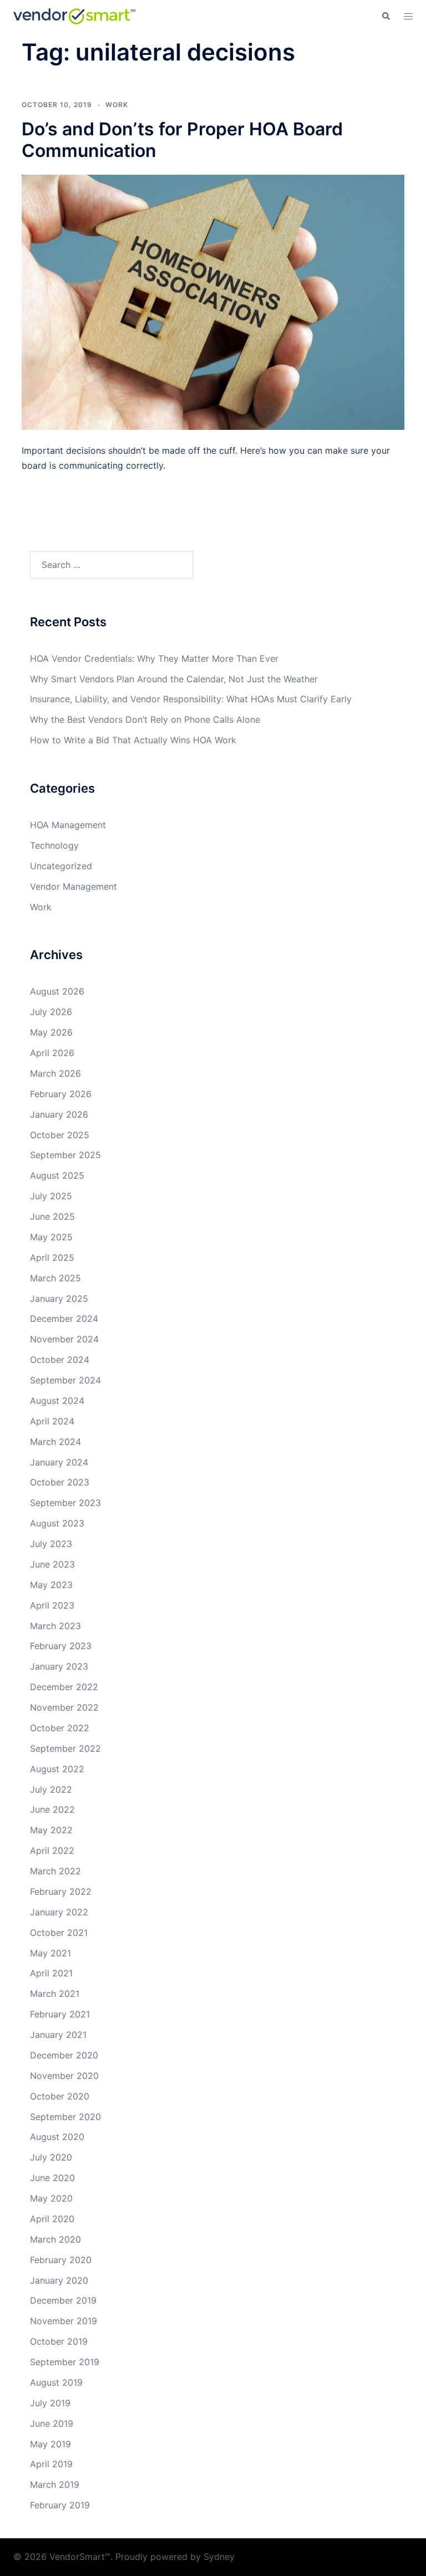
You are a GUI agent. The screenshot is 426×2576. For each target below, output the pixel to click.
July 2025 (51, 1196)
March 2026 (55, 1073)
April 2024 (52, 1421)
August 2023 (57, 1523)
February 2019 (60, 2505)
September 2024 (65, 1380)
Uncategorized (61, 866)
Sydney (219, 2557)
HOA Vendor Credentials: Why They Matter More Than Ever (154, 658)
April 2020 (52, 2219)
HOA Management (68, 825)
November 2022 (64, 1707)
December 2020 (64, 2055)
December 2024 (64, 1319)
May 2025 (51, 1237)
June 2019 (52, 2423)
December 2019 (63, 2300)
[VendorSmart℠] (74, 16)
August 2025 (57, 1175)
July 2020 (51, 2157)
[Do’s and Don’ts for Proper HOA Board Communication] (213, 301)
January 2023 (59, 1666)
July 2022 (51, 1789)
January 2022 (59, 1912)
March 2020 (55, 2239)
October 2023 (60, 1482)
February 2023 (61, 1646)
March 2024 (55, 1442)
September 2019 (65, 2362)
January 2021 (58, 2035)
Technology (54, 845)
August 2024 (57, 1401)
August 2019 (56, 2382)
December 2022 (64, 1687)
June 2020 (52, 2178)
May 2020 (51, 2198)
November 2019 (64, 2321)
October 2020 (60, 2096)
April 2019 (51, 2464)
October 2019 (59, 2341)
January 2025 (59, 1299)
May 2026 (51, 1032)
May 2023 (51, 1585)
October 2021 (59, 1933)
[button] (386, 16)
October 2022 (60, 1728)
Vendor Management (73, 886)
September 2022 (65, 1748)
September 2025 (65, 1155)
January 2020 (59, 2280)
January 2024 (59, 1462)
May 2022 (51, 1830)
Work (117, 105)
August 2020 (57, 2137)
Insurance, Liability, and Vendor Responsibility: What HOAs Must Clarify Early (191, 699)
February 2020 (61, 2260)
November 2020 (64, 2076)
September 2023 (65, 1503)
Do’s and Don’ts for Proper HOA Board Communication (182, 140)
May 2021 (50, 1953)
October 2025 (60, 1135)
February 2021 (60, 2014)
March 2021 (55, 1994)
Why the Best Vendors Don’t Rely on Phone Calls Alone (145, 719)
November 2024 (64, 1339)
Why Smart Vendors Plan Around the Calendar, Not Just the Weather (174, 679)
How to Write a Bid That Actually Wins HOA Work (133, 740)
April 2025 (52, 1257)
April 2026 (52, 1053)
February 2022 (61, 1892)
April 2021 (51, 1973)
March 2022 (55, 1871)
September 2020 (65, 2117)
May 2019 (50, 2444)
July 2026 (51, 1012)
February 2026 (61, 1094)
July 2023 (51, 1544)
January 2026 (59, 1114)
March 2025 (55, 1278)
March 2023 (55, 1626)
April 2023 (52, 1605)
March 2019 (55, 2484)
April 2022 (52, 1850)
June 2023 (52, 1564)
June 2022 (52, 1809)
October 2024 (60, 1360)
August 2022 (57, 1769)
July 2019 (50, 2403)
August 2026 (57, 991)
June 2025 (52, 1216)
